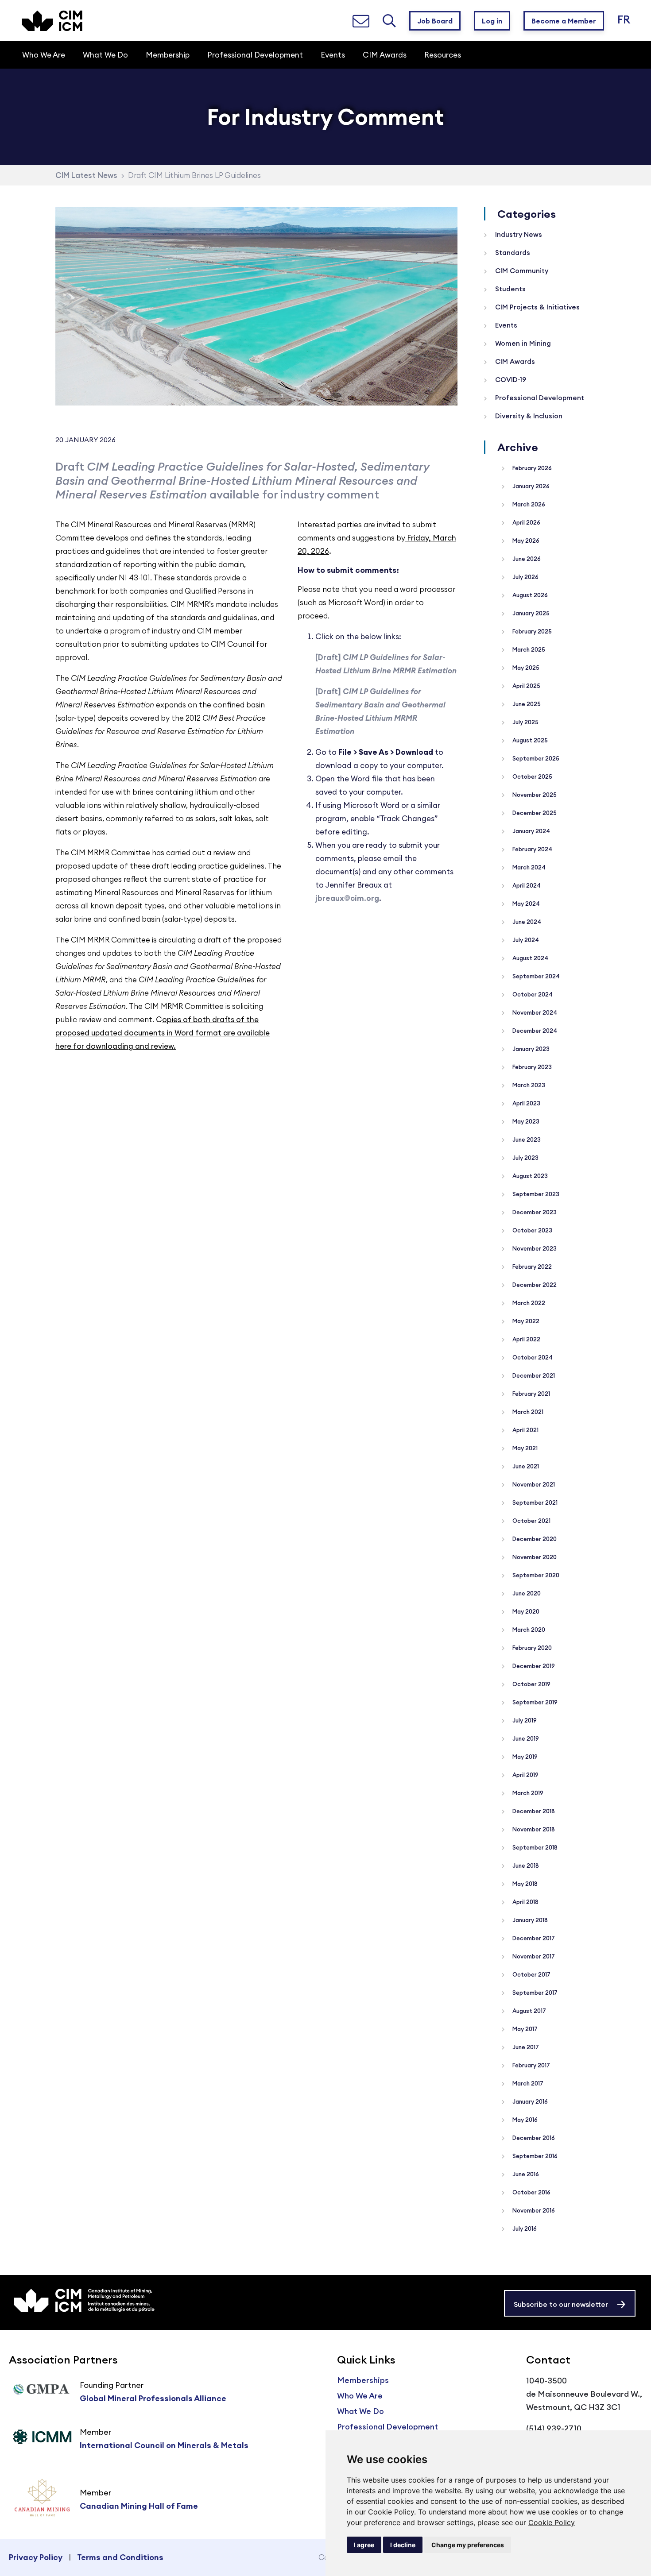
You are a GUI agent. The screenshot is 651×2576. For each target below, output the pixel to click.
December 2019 (533, 1666)
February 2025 (531, 631)
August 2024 (530, 958)
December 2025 (534, 813)
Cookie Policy (552, 2522)
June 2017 (525, 2047)
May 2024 (525, 904)
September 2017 (534, 1993)
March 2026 (528, 504)
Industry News (518, 234)
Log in (492, 21)
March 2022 (528, 1303)
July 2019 (524, 1720)
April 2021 (525, 1430)
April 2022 (526, 1339)
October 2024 (532, 994)
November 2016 (533, 2210)
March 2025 (528, 649)
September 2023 (535, 1194)
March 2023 (528, 1085)
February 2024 (532, 849)
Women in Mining (522, 343)
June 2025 (526, 704)
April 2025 (526, 686)
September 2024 (535, 976)
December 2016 (533, 2138)
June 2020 (526, 1593)
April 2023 (526, 1103)
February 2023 (531, 1067)
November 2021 (533, 1484)
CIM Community (521, 271)
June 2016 (525, 2174)
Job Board (435, 21)
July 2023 (525, 1158)
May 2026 (525, 541)
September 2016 (534, 2156)
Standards (512, 253)
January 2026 (530, 486)
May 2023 (525, 1121)
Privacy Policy (36, 2557)
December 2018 (533, 1811)
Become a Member (564, 21)
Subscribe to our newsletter (561, 2304)
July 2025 (525, 722)
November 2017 (533, 1956)
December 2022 (534, 1285)
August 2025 (529, 740)
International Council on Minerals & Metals (164, 2445)
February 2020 (531, 1648)
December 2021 (533, 1375)
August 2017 (529, 2011)
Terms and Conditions (120, 2557)
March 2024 (528, 867)
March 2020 (528, 1630)
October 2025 (532, 776)
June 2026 (526, 559)
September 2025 (535, 758)
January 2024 (531, 831)
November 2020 (534, 1557)
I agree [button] (364, 2545)
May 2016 (524, 2120)
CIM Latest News (86, 175)
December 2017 (533, 1938)
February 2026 (531, 468)
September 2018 (534, 1847)
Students (510, 289)
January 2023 (530, 1049)
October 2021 (531, 1521)
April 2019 (525, 1775)
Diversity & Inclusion (528, 416)
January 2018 (529, 1920)
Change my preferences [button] (468, 2545)
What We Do (360, 2411)
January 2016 (529, 2101)
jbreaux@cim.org (347, 898)
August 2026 (529, 595)
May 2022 (525, 1321)
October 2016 (531, 2192)
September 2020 (535, 1575)
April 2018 (525, 1902)
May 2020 (525, 1611)
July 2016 (524, 2228)
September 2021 (534, 1502)
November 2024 (534, 1012)
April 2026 (526, 522)
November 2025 (534, 795)
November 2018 (533, 1829)
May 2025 (525, 668)
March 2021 (527, 1412)
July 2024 (525, 940)
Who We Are (360, 2396)
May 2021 (524, 1448)
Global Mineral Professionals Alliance (153, 2398)
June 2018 (525, 1865)
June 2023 (526, 1139)
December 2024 (534, 1031)
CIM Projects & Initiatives (537, 307)
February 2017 (531, 2065)
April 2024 (526, 885)
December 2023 (534, 1212)
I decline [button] (403, 2545)
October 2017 (531, 1974)
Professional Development (539, 398)
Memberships (363, 2380)
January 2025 (530, 613)
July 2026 (525, 577)
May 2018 (524, 1884)
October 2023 (532, 1230)
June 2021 (525, 1466)
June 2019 (525, 1738)
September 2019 (534, 1702)
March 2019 (527, 1793)
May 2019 (524, 1757)
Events (505, 325)
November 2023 (534, 1248)
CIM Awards (514, 361)
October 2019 (531, 1684)
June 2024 (526, 922)
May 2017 (524, 2029)
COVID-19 (510, 380)
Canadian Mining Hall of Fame (139, 2506)
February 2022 (531, 1267)
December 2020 (534, 1539)
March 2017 (527, 2083)
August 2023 (529, 1176)
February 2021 (531, 1394)
